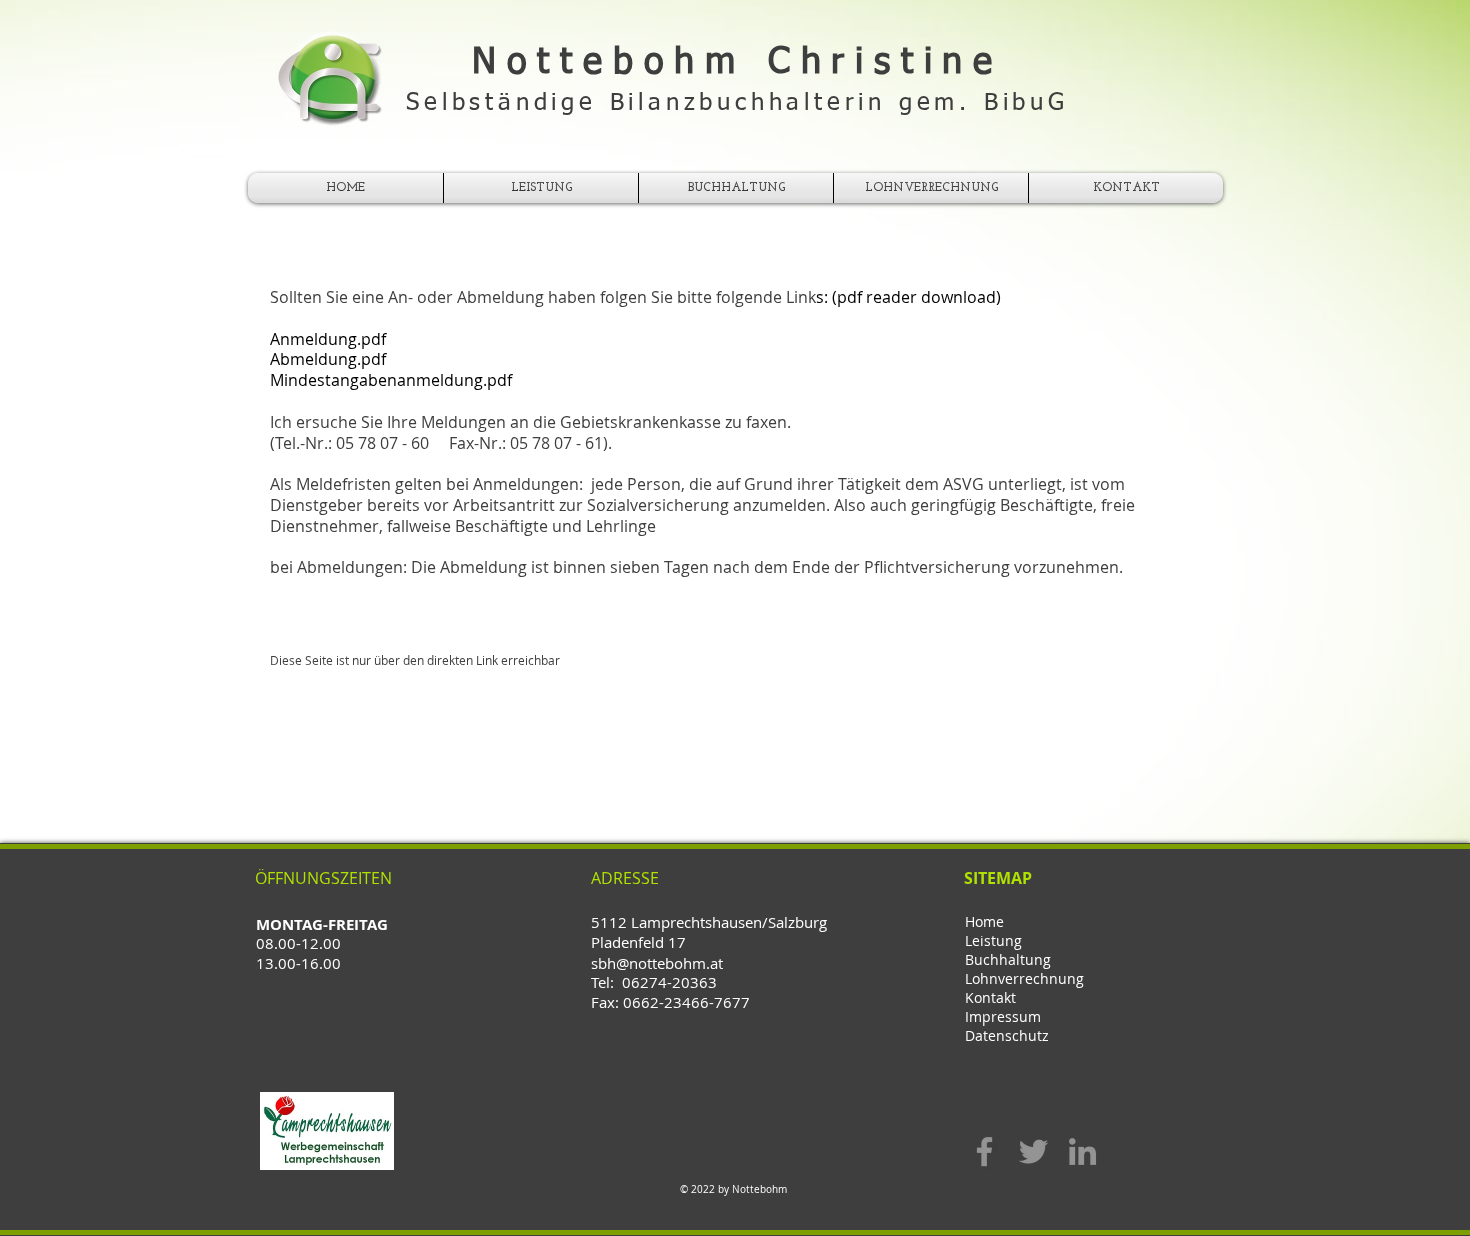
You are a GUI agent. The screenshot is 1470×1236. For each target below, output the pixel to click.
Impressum (1003, 1016)
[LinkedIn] (1082, 1151)
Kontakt (990, 997)
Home (984, 921)
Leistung (993, 940)
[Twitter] (1033, 1151)
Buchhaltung (1008, 959)
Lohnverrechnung (1024, 978)
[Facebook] (984, 1151)
